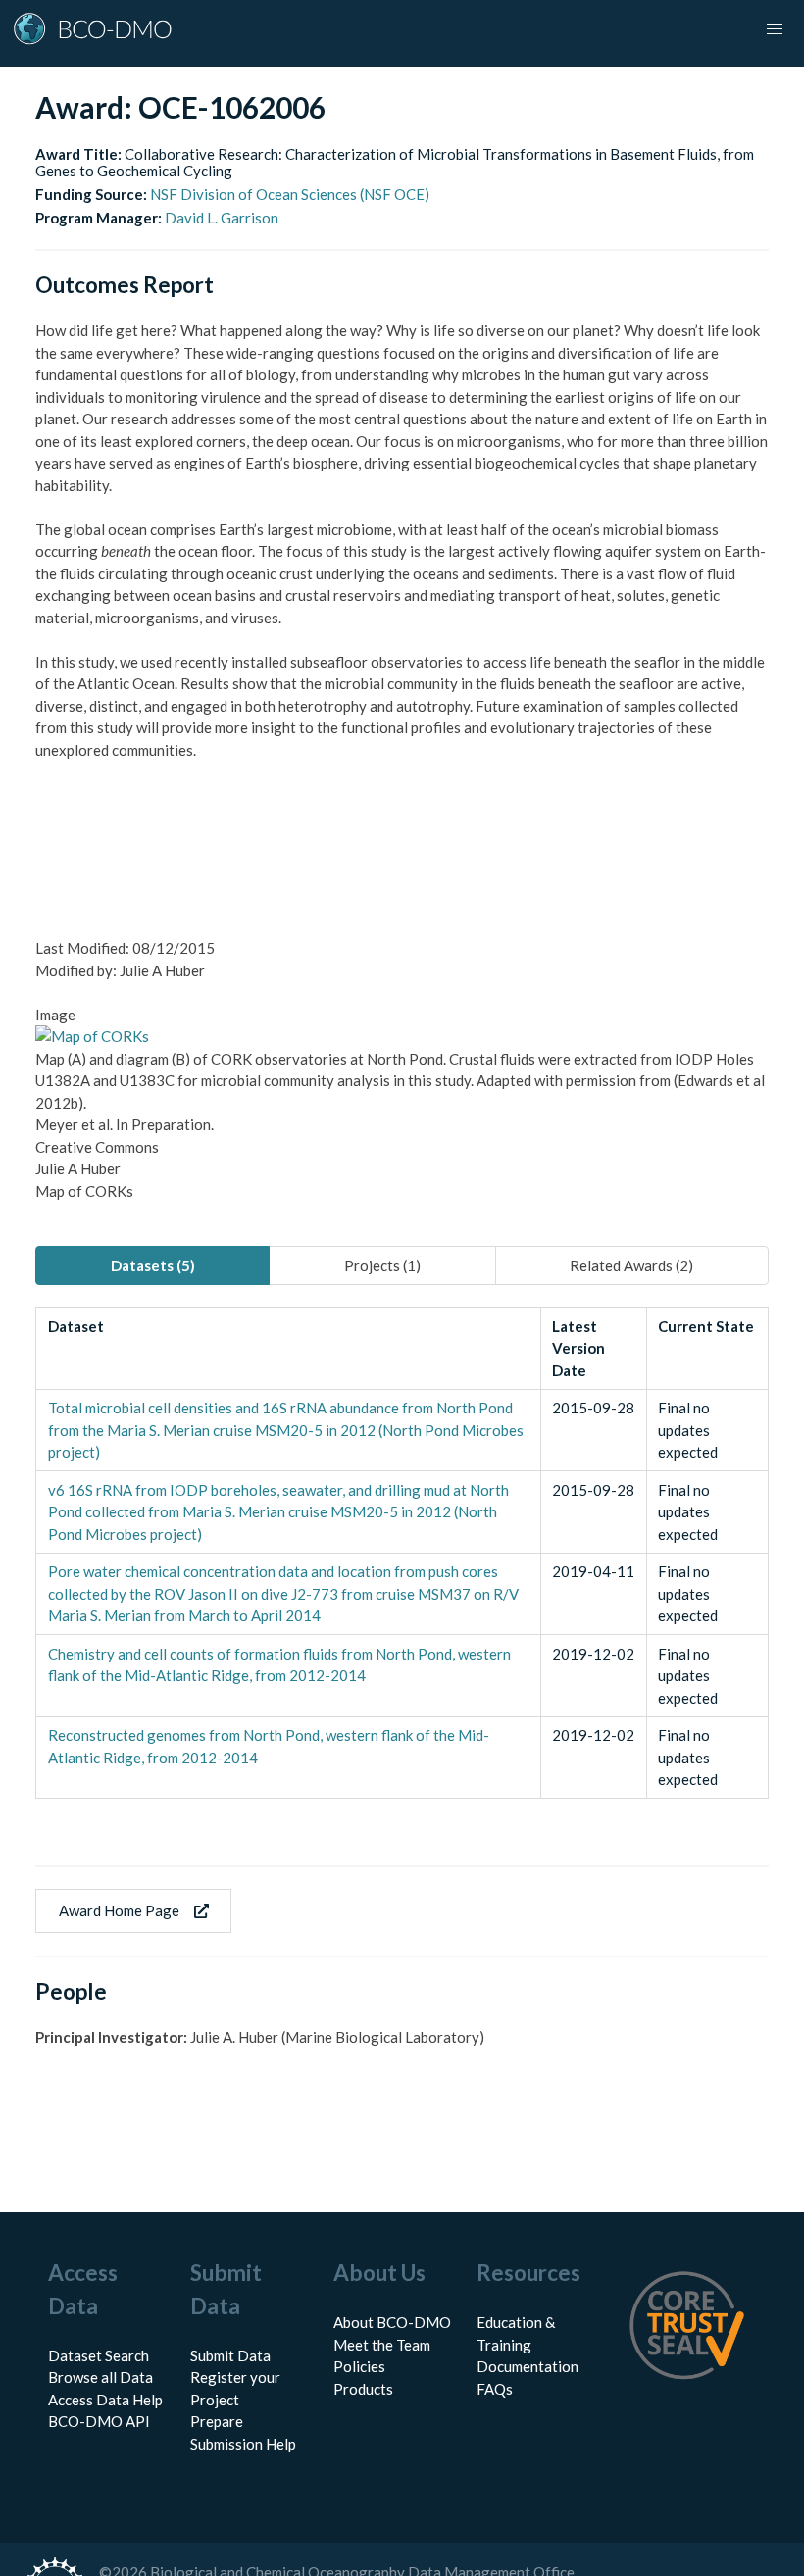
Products (363, 2389)
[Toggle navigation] (775, 29)
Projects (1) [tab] (382, 1265)
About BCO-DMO (392, 2322)
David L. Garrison (222, 218)
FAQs (495, 2389)
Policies (359, 2366)
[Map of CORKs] (92, 1036)
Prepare (217, 2421)
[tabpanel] (402, 1553)
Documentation (528, 2366)
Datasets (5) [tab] (153, 1265)
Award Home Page (119, 1910)
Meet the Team (382, 2345)
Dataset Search (99, 2355)
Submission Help (243, 2444)
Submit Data (230, 2355)
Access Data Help (105, 2400)
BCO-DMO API (99, 2421)
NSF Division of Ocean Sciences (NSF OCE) (290, 194)
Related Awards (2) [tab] (631, 1265)
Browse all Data (100, 2377)
